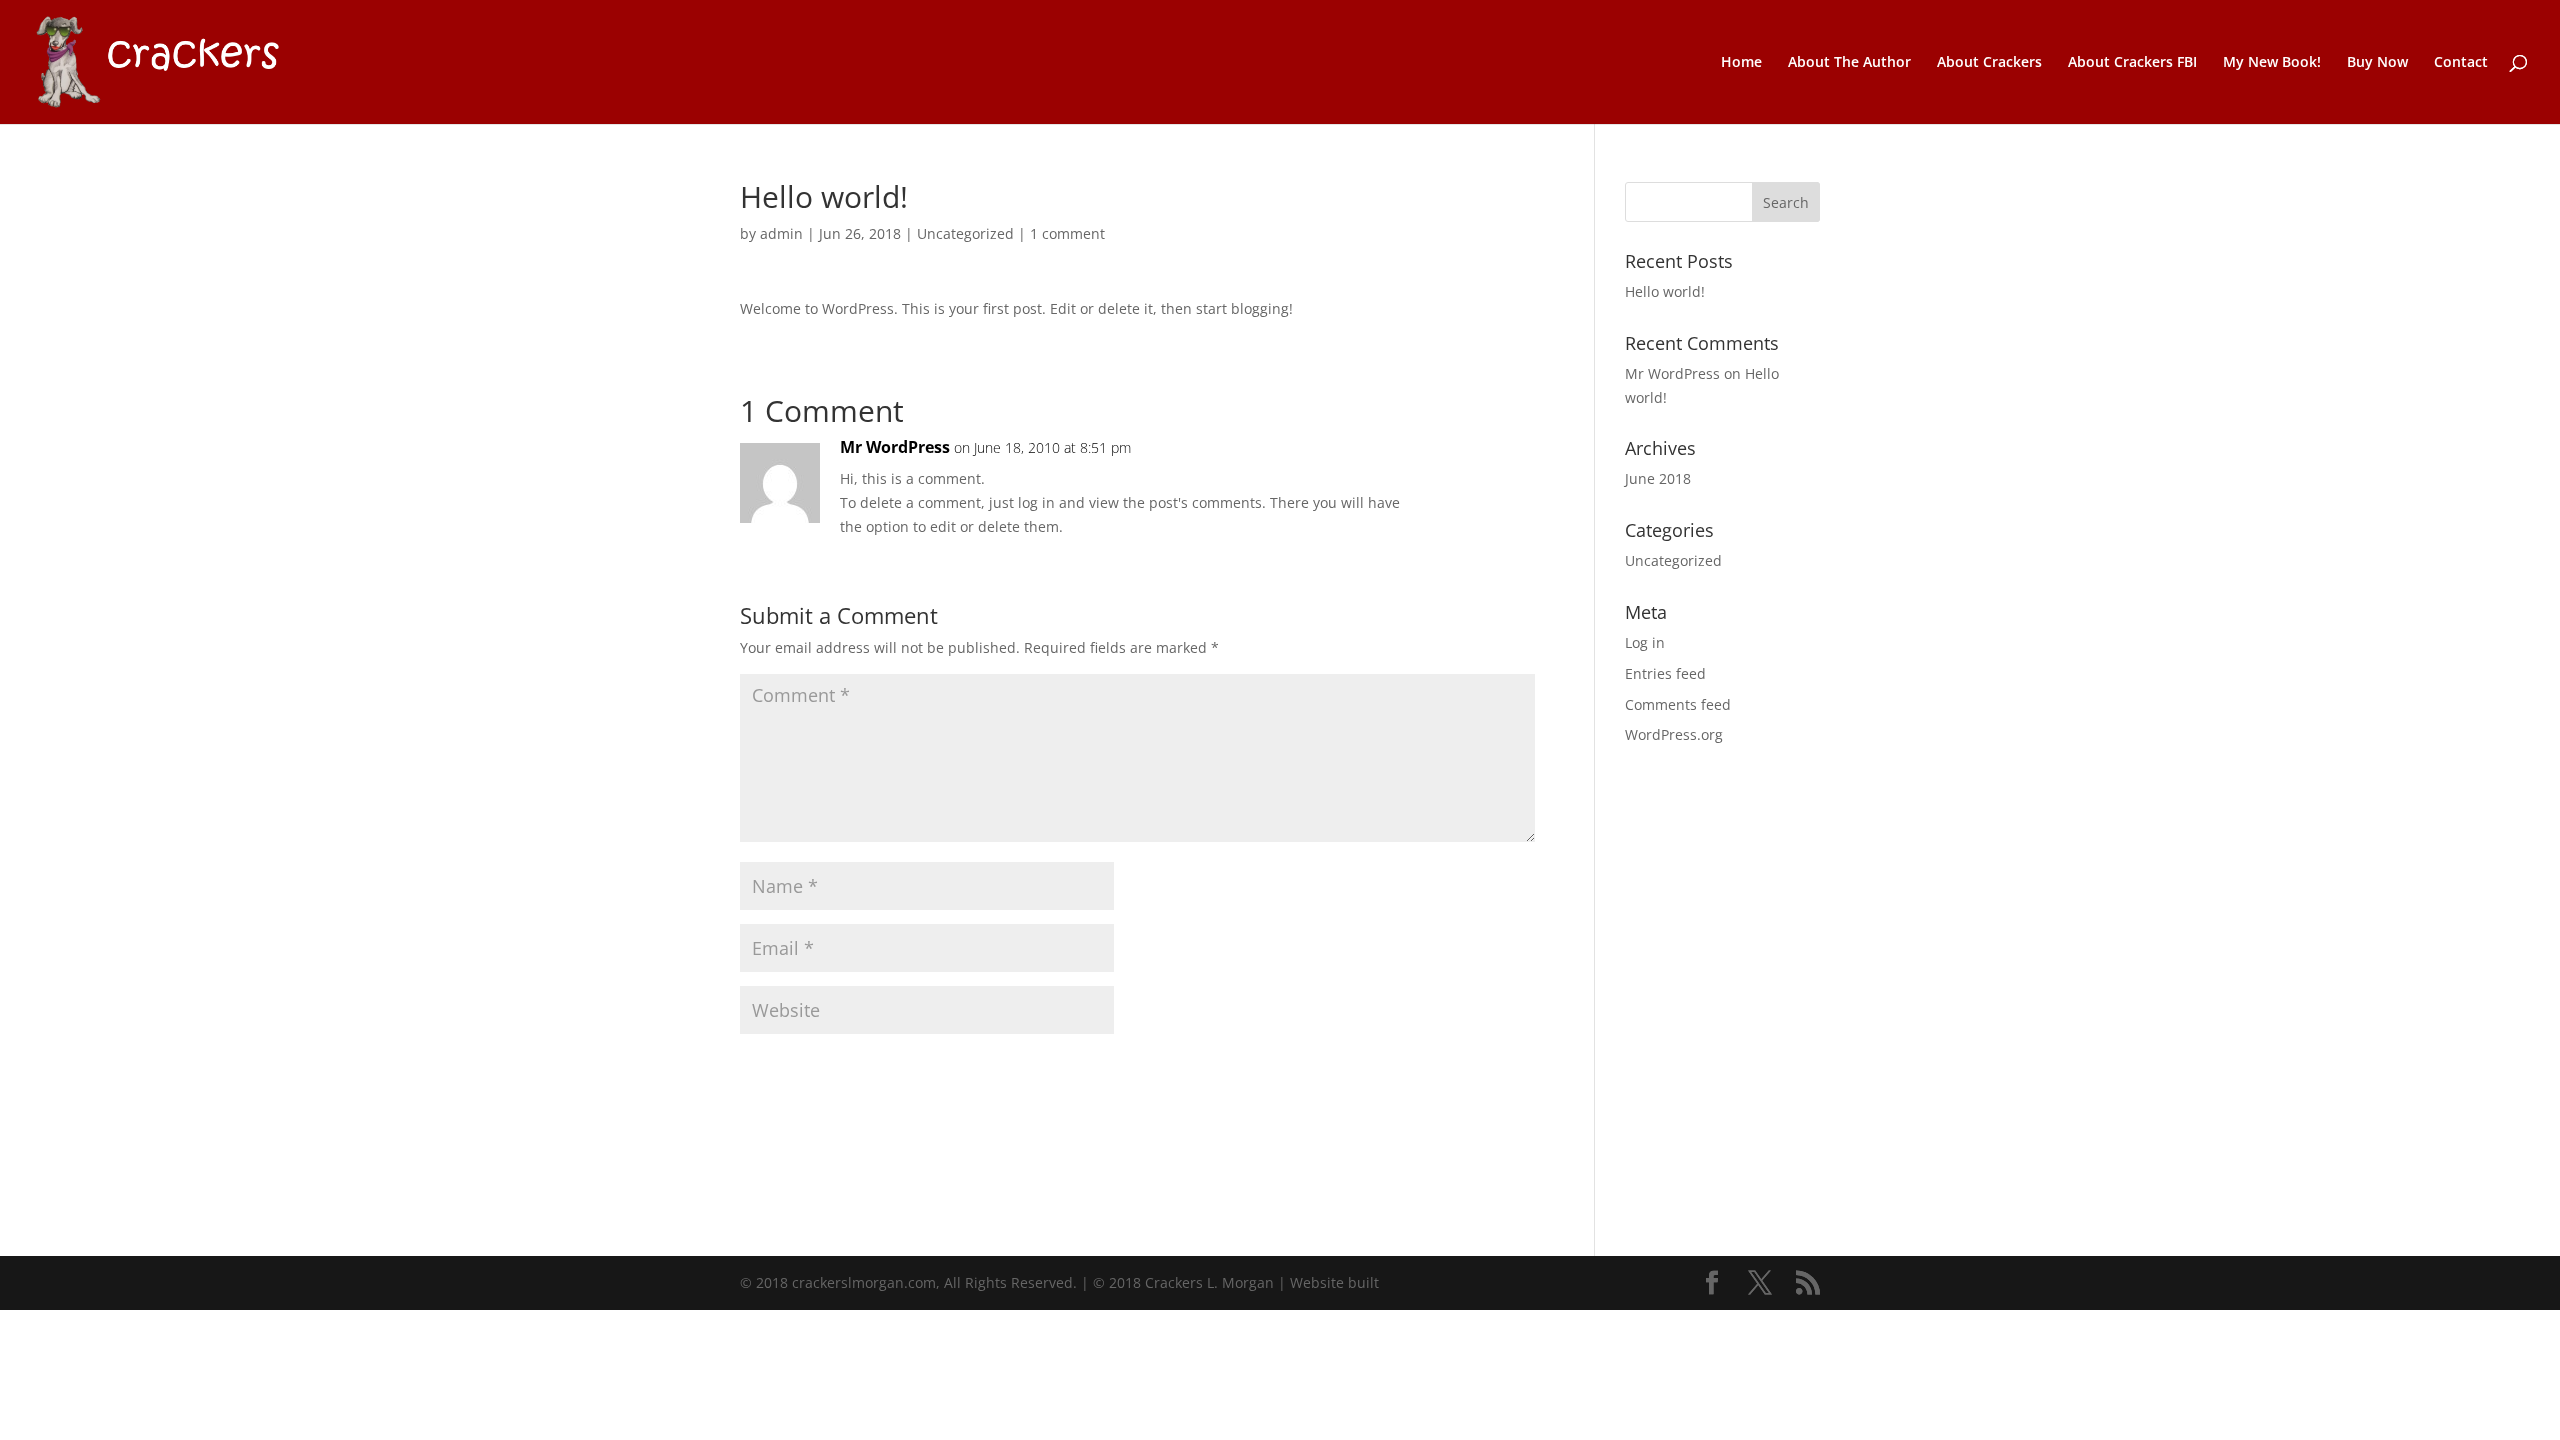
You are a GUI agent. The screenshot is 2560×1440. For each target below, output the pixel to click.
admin (781, 233)
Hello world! (1665, 291)
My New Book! (2272, 63)
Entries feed (1665, 673)
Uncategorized (965, 233)
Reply (1488, 467)
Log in (1645, 642)
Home (1741, 63)
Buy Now (2377, 63)
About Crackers (1989, 63)
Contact (2461, 63)
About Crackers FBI (2132, 63)
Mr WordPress (895, 447)
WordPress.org (1674, 734)
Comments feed (1678, 704)
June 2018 (1658, 478)
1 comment (1067, 233)
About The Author (1849, 63)
